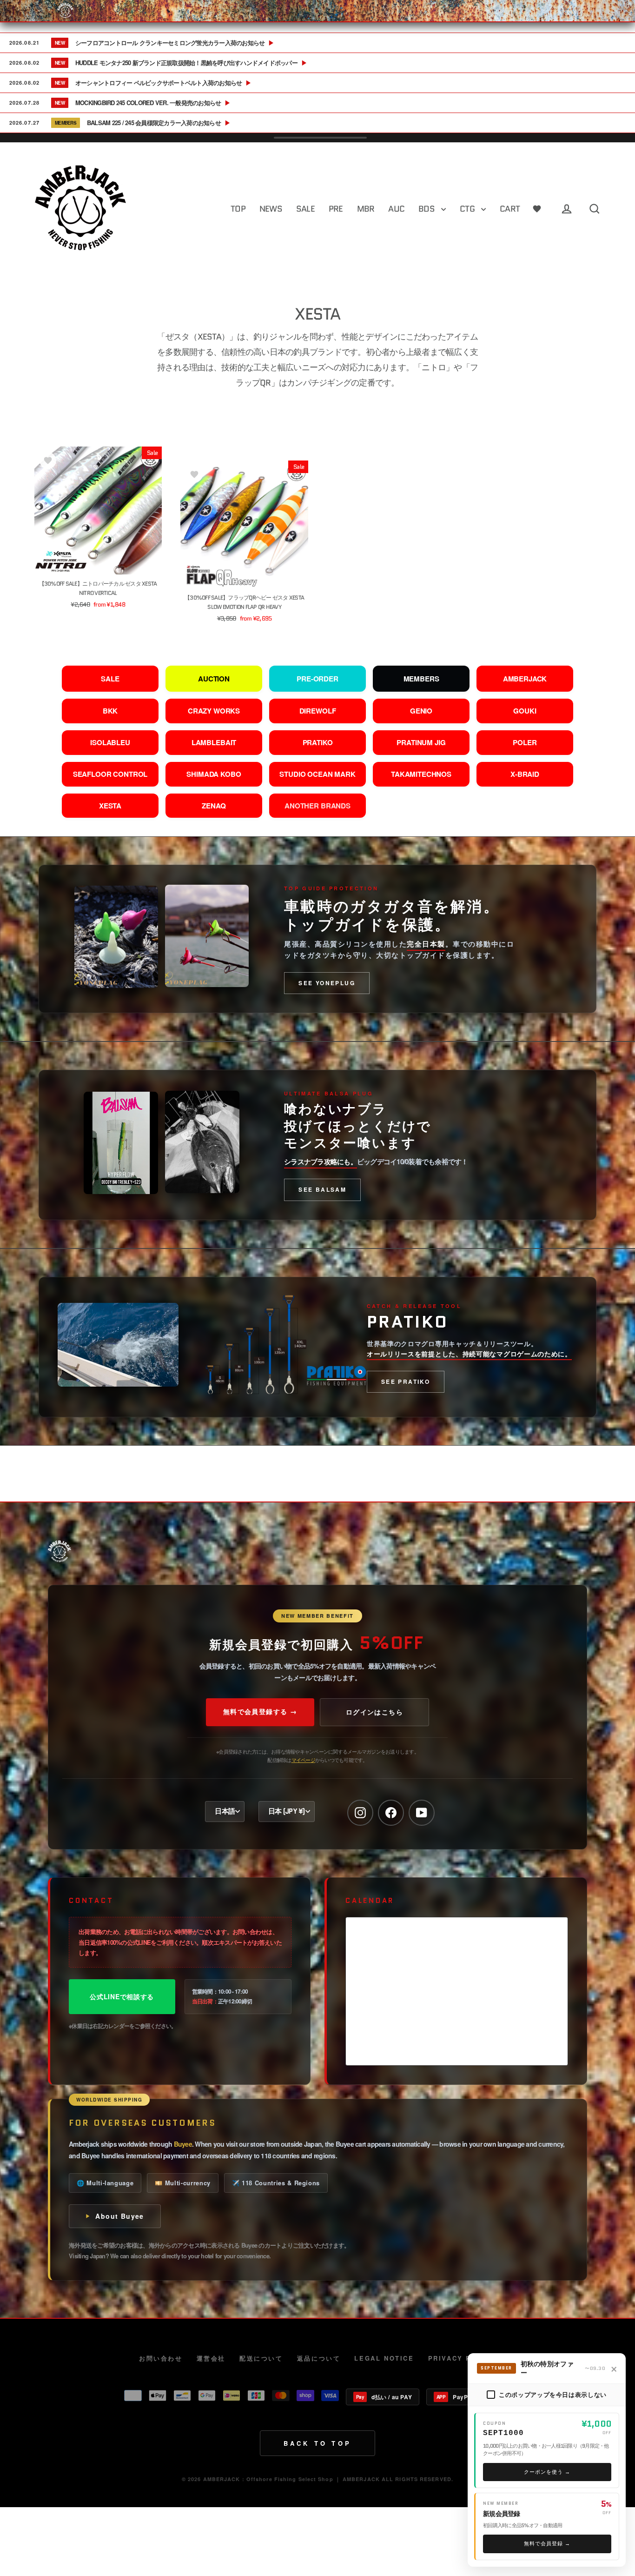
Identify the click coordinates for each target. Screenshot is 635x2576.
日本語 (225, 1811)
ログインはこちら (374, 1712)
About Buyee (119, 2216)
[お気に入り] (537, 209)
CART (510, 209)
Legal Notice (384, 2358)
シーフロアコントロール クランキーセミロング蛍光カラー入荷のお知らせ (175, 43)
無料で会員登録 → (547, 2543)
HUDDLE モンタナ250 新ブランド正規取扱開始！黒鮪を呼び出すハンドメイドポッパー (191, 63)
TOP (238, 209)
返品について (319, 2358)
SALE (305, 209)
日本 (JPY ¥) (287, 1811)
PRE (336, 209)
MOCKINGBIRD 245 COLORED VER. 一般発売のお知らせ (153, 103)
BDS (427, 209)
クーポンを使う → (547, 2472)
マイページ (303, 1760)
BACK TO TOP (317, 2443)
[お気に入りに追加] (48, 460)
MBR (366, 209)
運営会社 (211, 2358)
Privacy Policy (462, 2358)
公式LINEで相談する (122, 1996)
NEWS (271, 209)
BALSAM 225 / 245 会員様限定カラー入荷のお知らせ (159, 123)
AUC (396, 209)
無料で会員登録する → (260, 1711)
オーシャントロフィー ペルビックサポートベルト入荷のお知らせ (163, 83)
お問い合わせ (161, 2358)
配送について (261, 2358)
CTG (468, 209)
